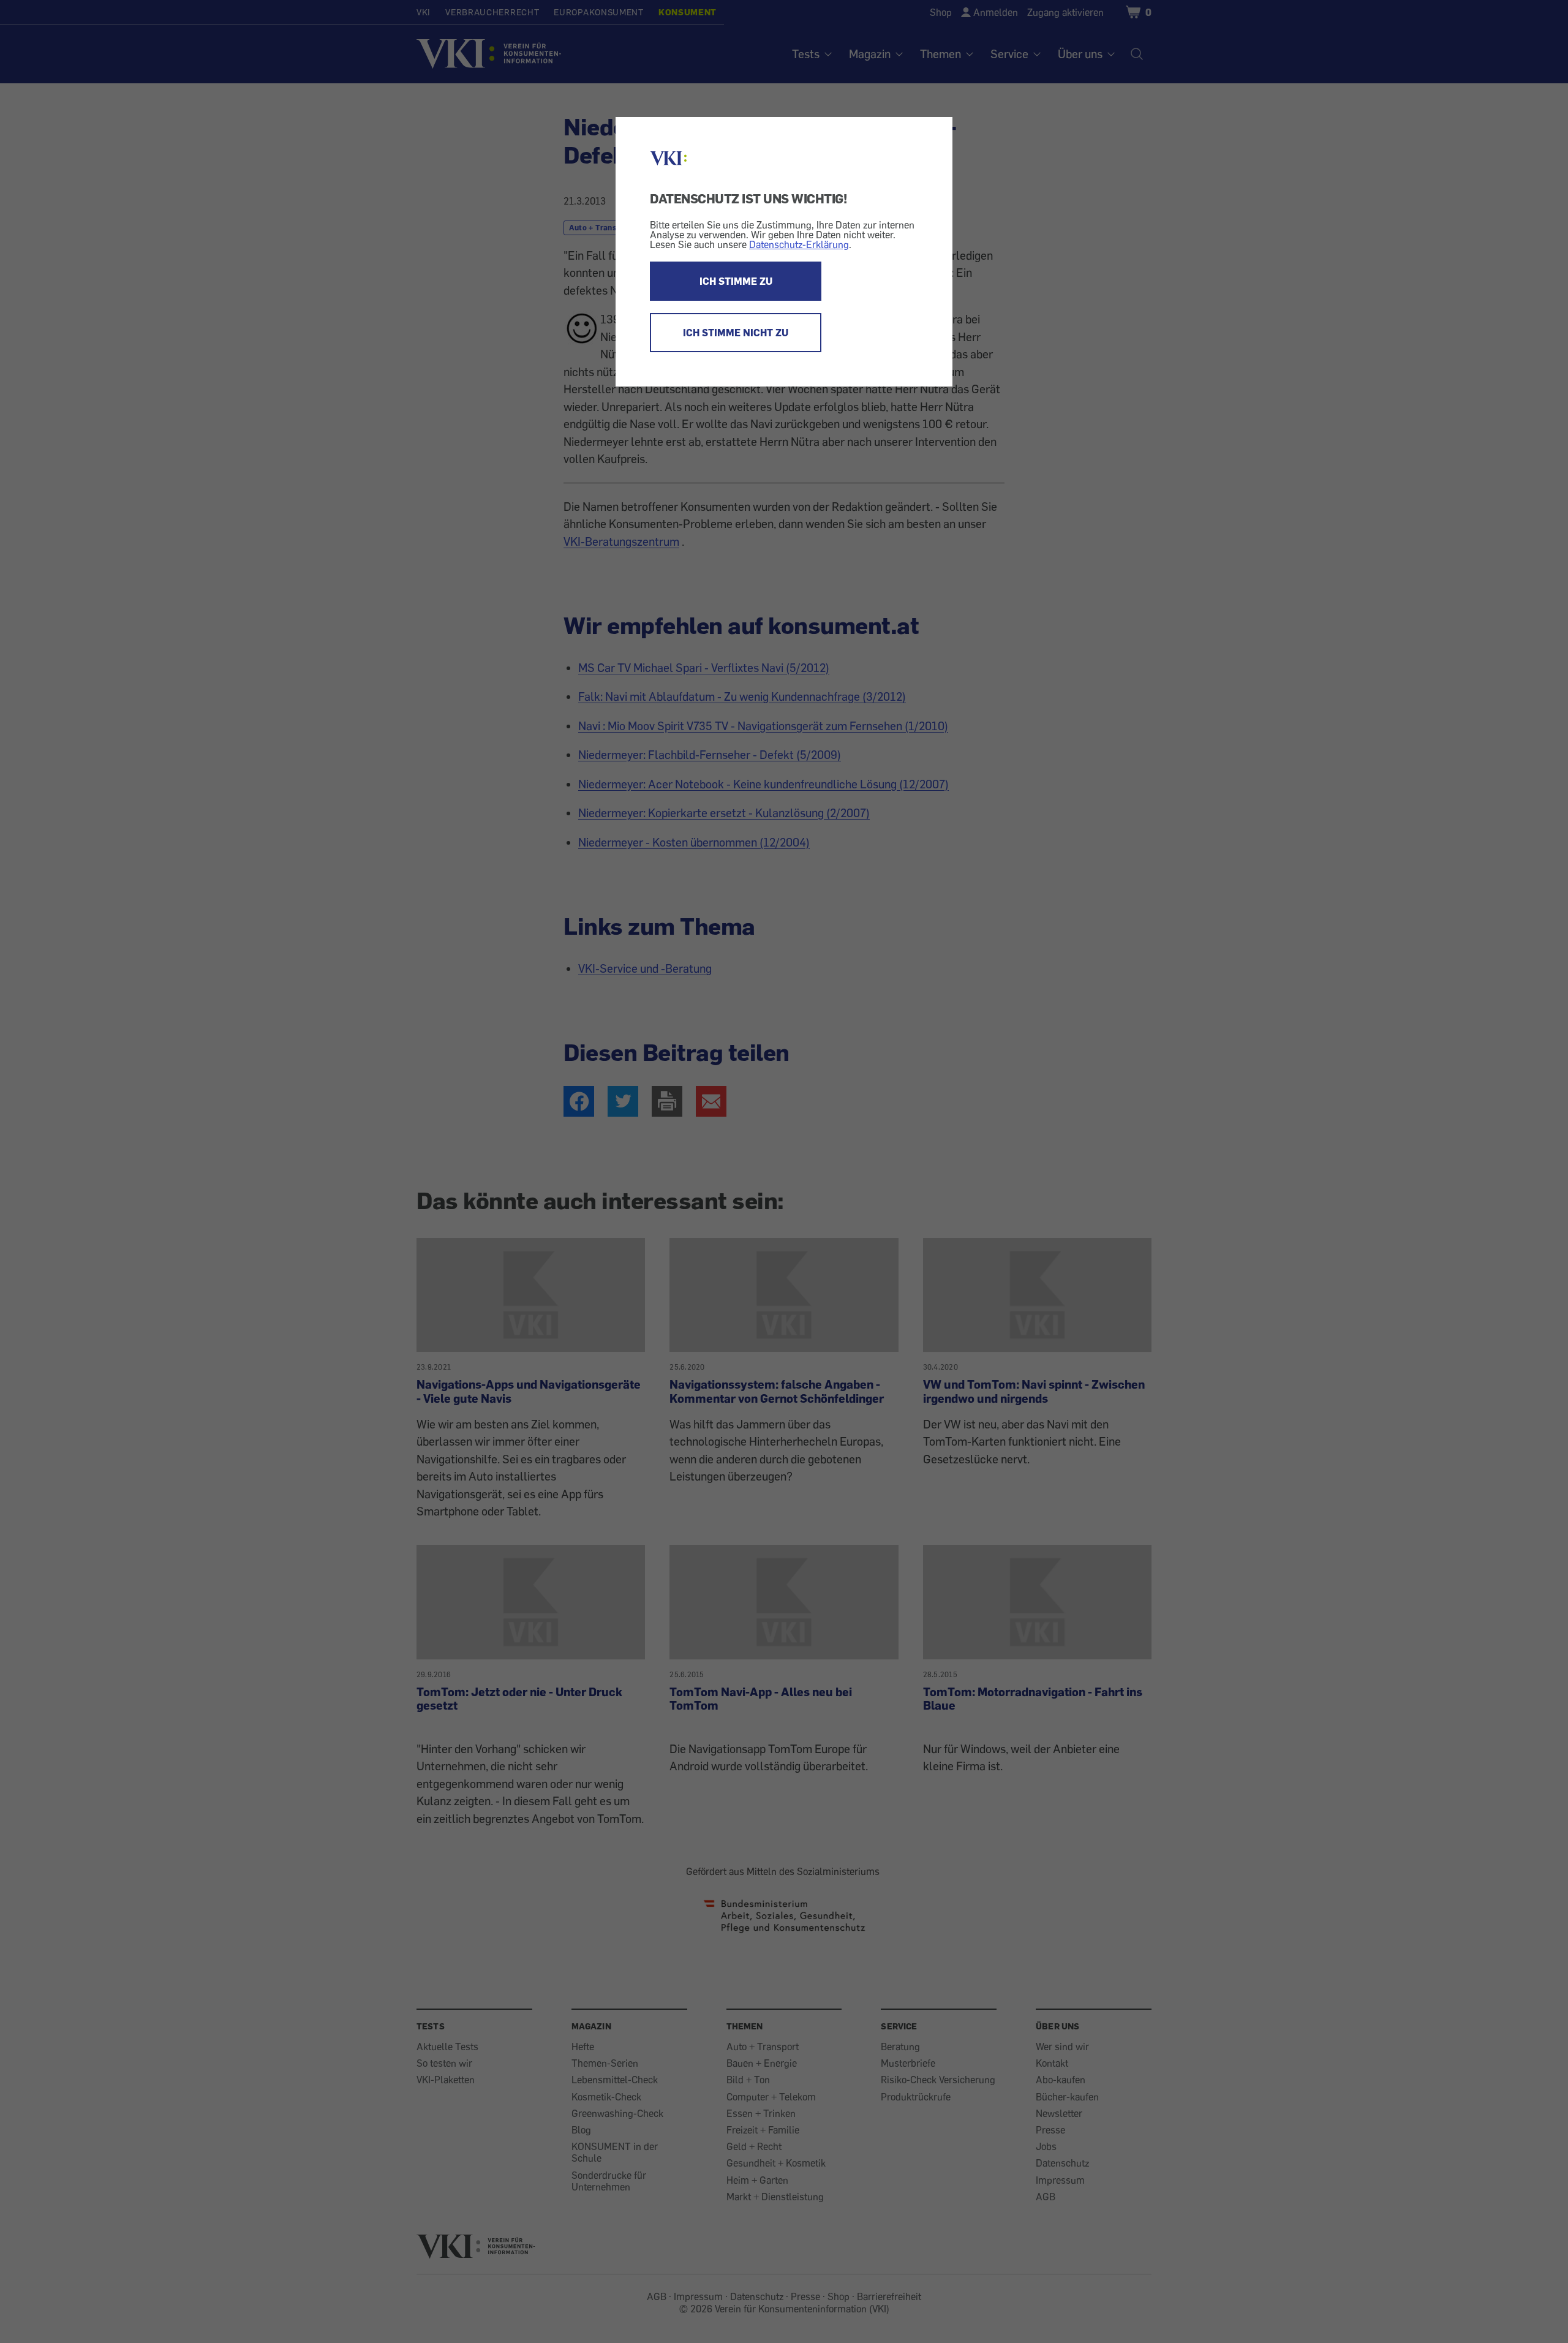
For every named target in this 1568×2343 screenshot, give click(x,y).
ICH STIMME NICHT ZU (736, 333)
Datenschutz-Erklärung (799, 244)
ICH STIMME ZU (736, 281)
